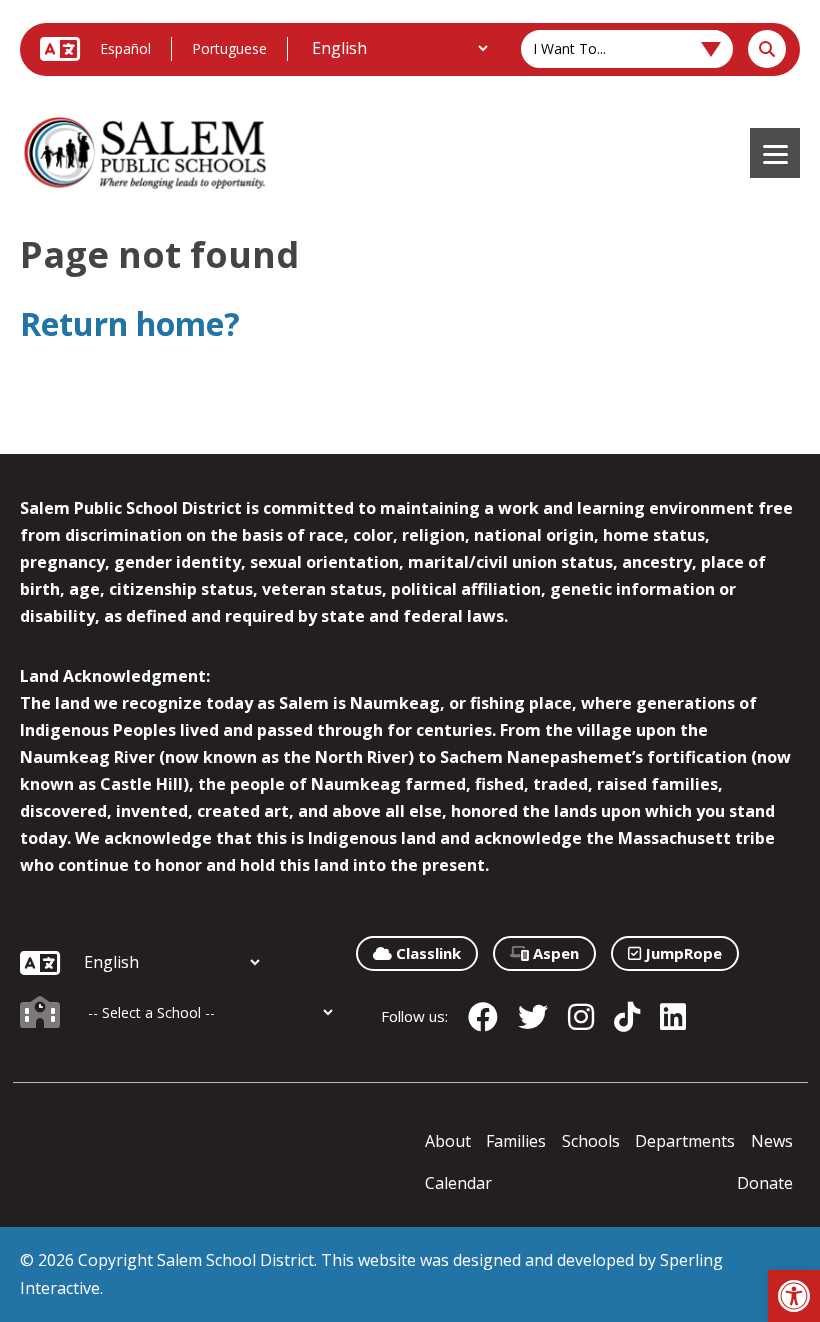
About (448, 1141)
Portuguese (229, 48)
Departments (685, 1141)
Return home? (130, 323)
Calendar (458, 1183)
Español (125, 48)
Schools (591, 1141)
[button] (794, 1296)
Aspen (554, 953)
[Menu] (775, 153)
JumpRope (681, 953)
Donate (765, 1183)
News (772, 1141)
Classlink (426, 953)
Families (516, 1141)
